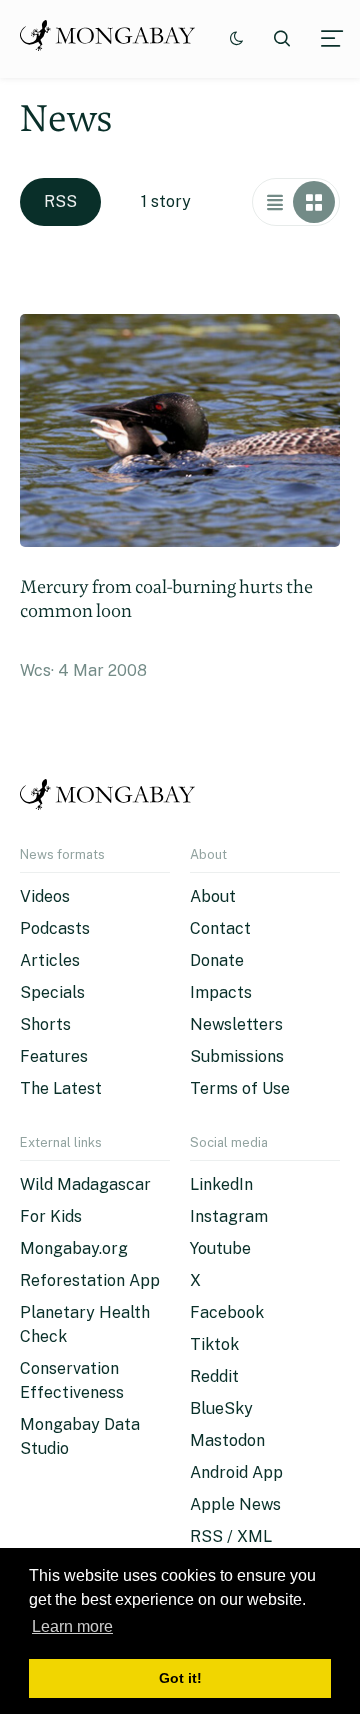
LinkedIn (221, 1184)
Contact (220, 928)
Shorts (45, 1024)
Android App (236, 1472)
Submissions (237, 1056)
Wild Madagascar (85, 1184)
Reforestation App (90, 1280)
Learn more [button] (72, 1626)
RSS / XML (231, 1536)
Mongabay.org (74, 1248)
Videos (45, 896)
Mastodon (227, 1440)
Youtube (220, 1248)
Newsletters (236, 1024)
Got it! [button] (180, 1678)
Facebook (227, 1312)
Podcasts (55, 928)
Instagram (229, 1216)
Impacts (221, 992)
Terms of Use (240, 1088)
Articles (50, 960)
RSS (60, 201)
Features (54, 1056)
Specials (52, 992)
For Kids (51, 1216)
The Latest (61, 1088)
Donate (217, 960)
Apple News (235, 1504)
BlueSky (221, 1408)
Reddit (214, 1376)
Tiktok (214, 1344)
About (213, 896)
